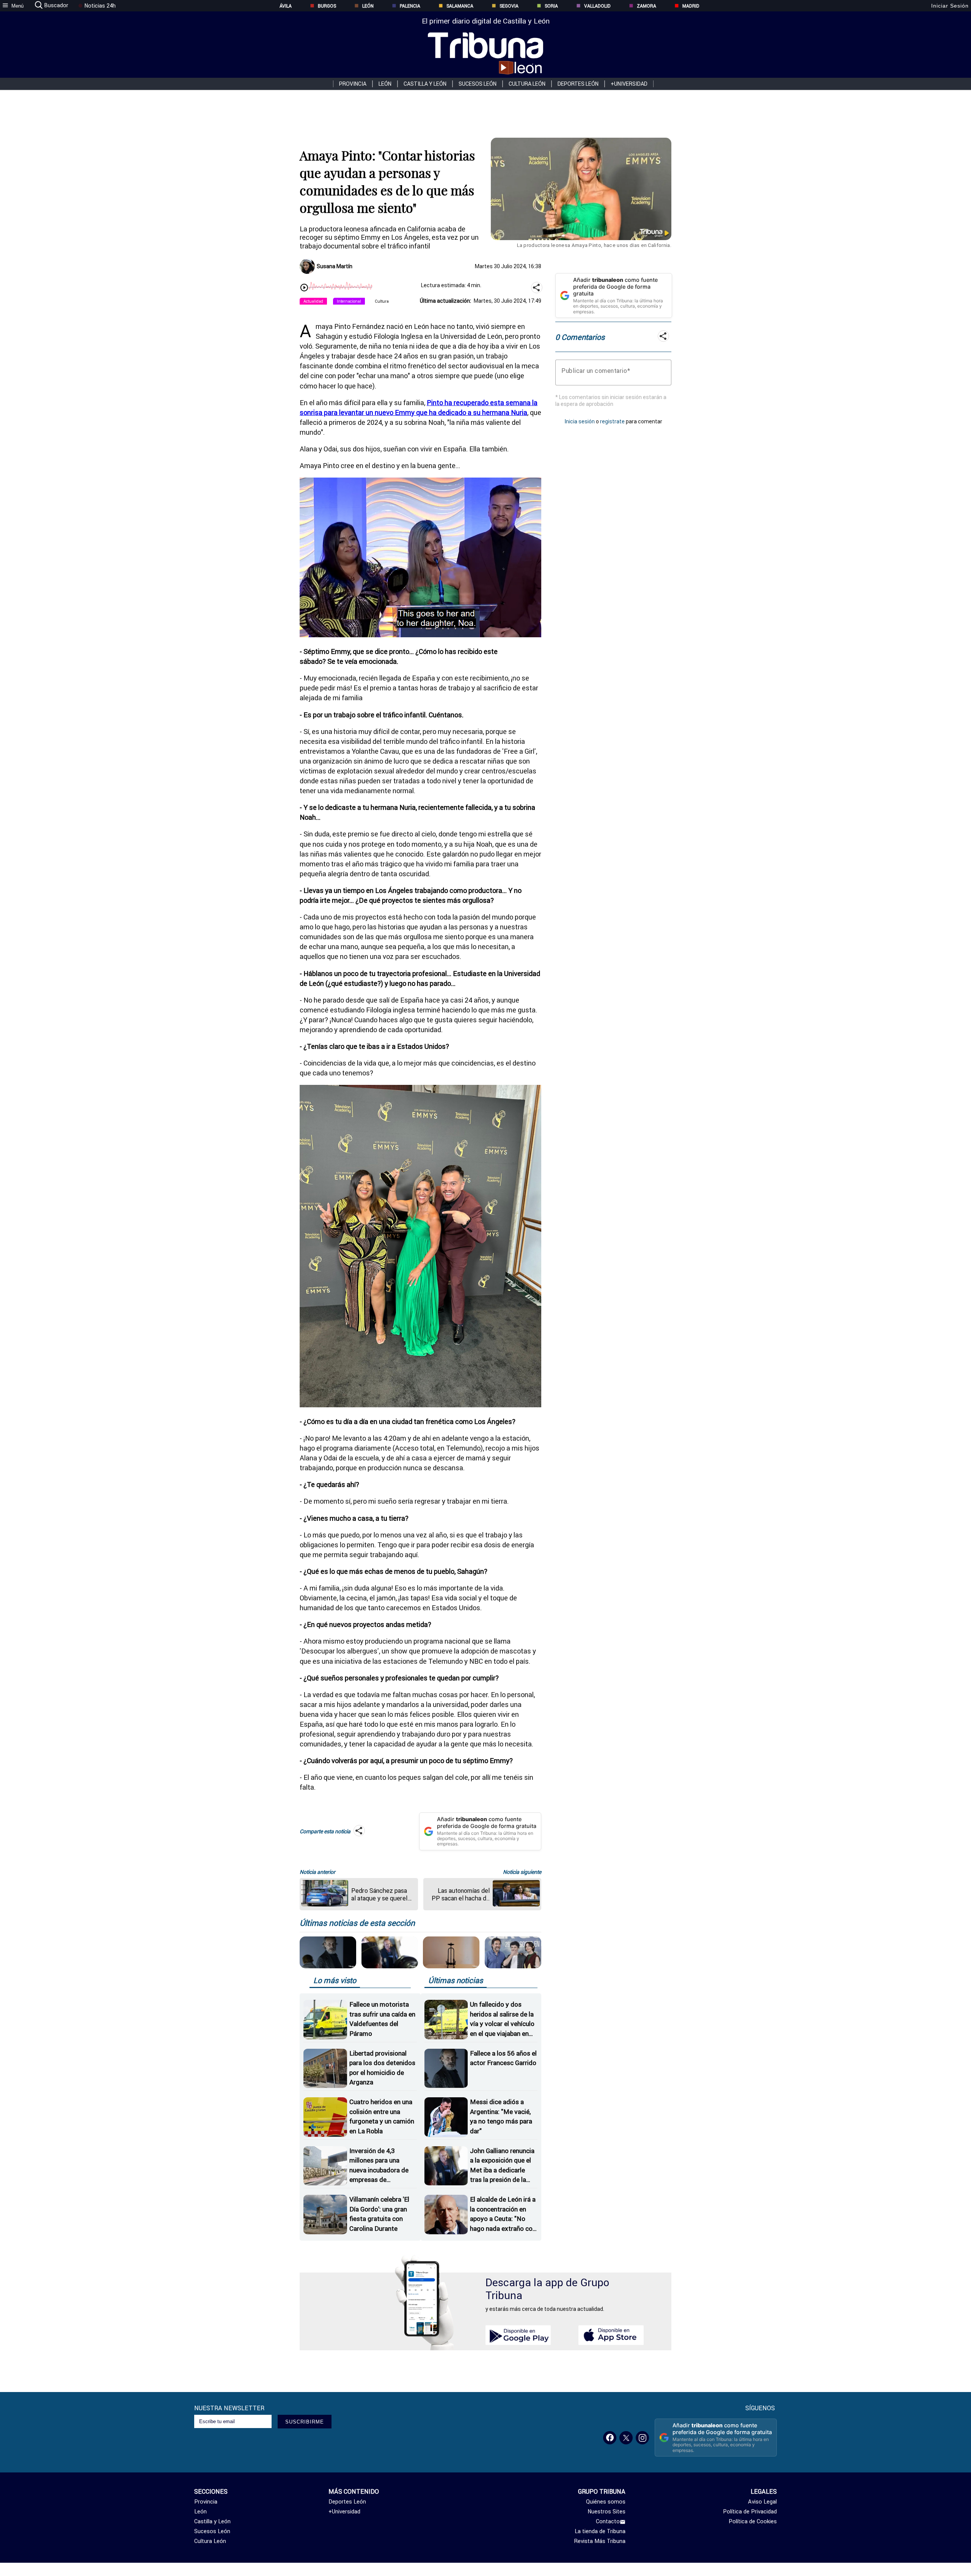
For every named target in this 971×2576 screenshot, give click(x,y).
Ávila (286, 6)
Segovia (509, 6)
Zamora (647, 6)
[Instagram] (642, 2438)
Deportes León (578, 84)
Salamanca (460, 6)
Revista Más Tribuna (600, 2541)
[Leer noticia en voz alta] (304, 288)
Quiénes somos (606, 2502)
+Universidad (629, 84)
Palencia (410, 6)
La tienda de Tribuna (600, 2531)
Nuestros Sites (606, 2512)
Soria (551, 6)
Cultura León (527, 84)
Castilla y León (425, 84)
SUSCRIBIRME (305, 2422)
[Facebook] (610, 2438)
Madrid (691, 6)
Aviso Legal (762, 2502)
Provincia (353, 84)
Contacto (608, 2521)
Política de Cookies (753, 2521)
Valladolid (597, 6)
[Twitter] (626, 2438)
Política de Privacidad (750, 2512)
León (368, 6)
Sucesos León (478, 84)
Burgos (327, 6)
